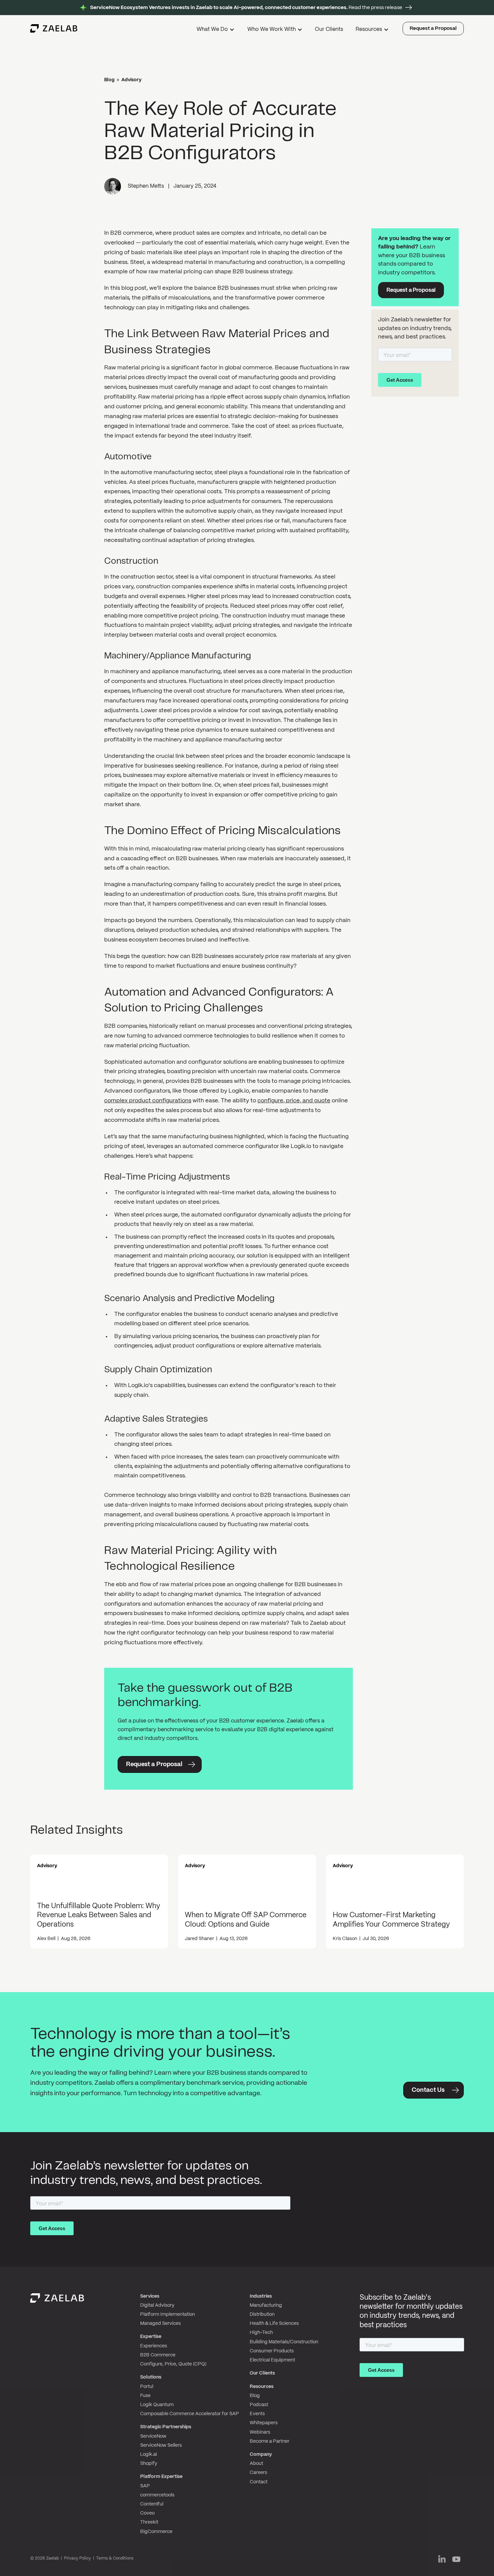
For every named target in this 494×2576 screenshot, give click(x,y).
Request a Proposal (433, 29)
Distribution (262, 2314)
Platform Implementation (168, 2314)
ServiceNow (153, 2436)
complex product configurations (148, 1101)
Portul (147, 2387)
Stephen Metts (146, 186)
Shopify (149, 2464)
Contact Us (428, 2090)
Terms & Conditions (115, 2558)
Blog (109, 80)
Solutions (151, 2377)
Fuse (145, 2396)
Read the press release (246, 8)
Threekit (149, 2522)
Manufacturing (266, 2305)
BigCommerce (156, 2532)
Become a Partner (270, 2441)
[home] (54, 29)
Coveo (147, 2513)
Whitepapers (264, 2423)
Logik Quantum (157, 2405)
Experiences (154, 2346)
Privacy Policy (77, 2558)
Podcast (259, 2405)
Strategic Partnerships (166, 2427)
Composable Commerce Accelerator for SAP (190, 2414)
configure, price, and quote (294, 1101)
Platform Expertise (161, 2477)
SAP (145, 2486)
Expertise (151, 2337)
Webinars (260, 2432)
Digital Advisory (157, 2305)
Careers (258, 2473)
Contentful (152, 2504)
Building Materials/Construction (284, 2342)
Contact (259, 2482)
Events (257, 2414)
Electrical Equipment (272, 2360)
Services (150, 2296)
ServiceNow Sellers (161, 2445)
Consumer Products (272, 2351)
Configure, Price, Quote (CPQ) (173, 2364)
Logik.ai (149, 2454)
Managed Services (160, 2324)
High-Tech (261, 2333)
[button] (216, 30)
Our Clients (329, 29)
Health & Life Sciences (274, 2324)
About (256, 2464)
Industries (261, 2296)
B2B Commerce (158, 2355)
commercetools (157, 2495)
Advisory (131, 80)
